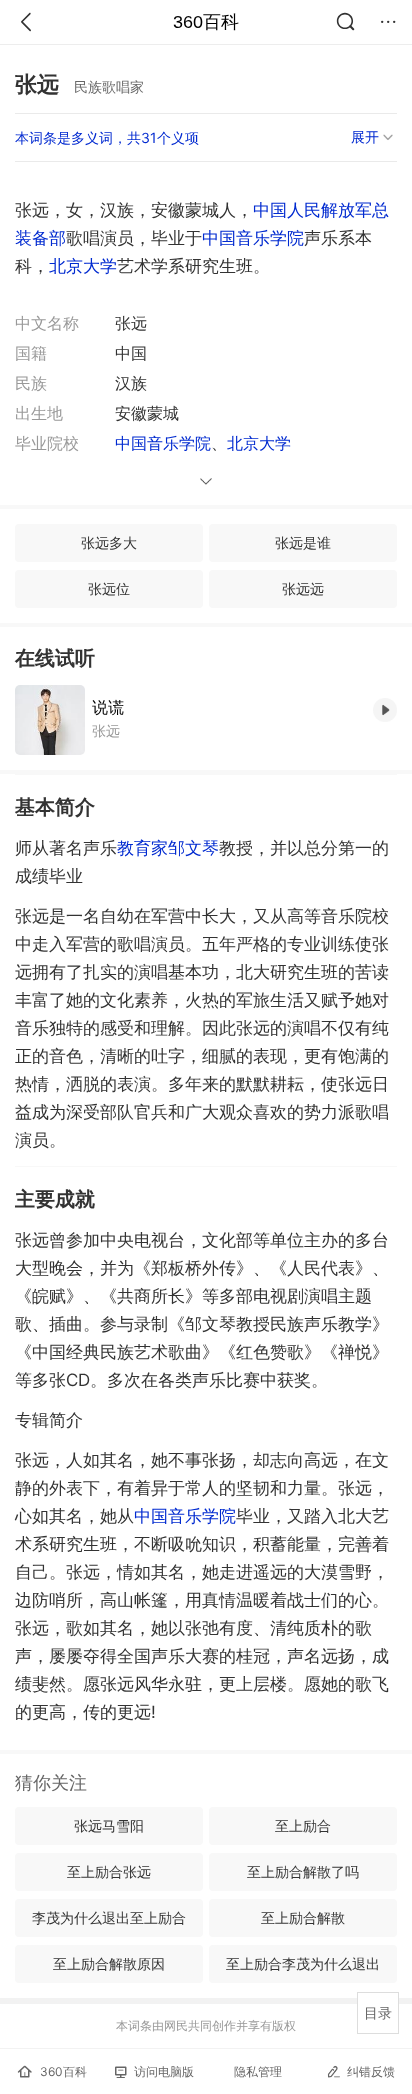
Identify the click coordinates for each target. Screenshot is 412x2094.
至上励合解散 (303, 1917)
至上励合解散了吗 (303, 1871)
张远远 (303, 588)
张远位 (109, 588)
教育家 (142, 848)
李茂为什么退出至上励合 (109, 1917)
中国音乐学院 (253, 238)
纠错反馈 (371, 2071)
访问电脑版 (164, 2071)
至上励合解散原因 (109, 1963)
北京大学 (83, 266)
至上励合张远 (109, 1871)
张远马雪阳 (109, 1825)
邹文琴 (193, 848)
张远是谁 (303, 542)
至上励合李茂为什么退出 (303, 1963)
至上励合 (303, 1825)
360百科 (206, 22)
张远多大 (109, 542)
